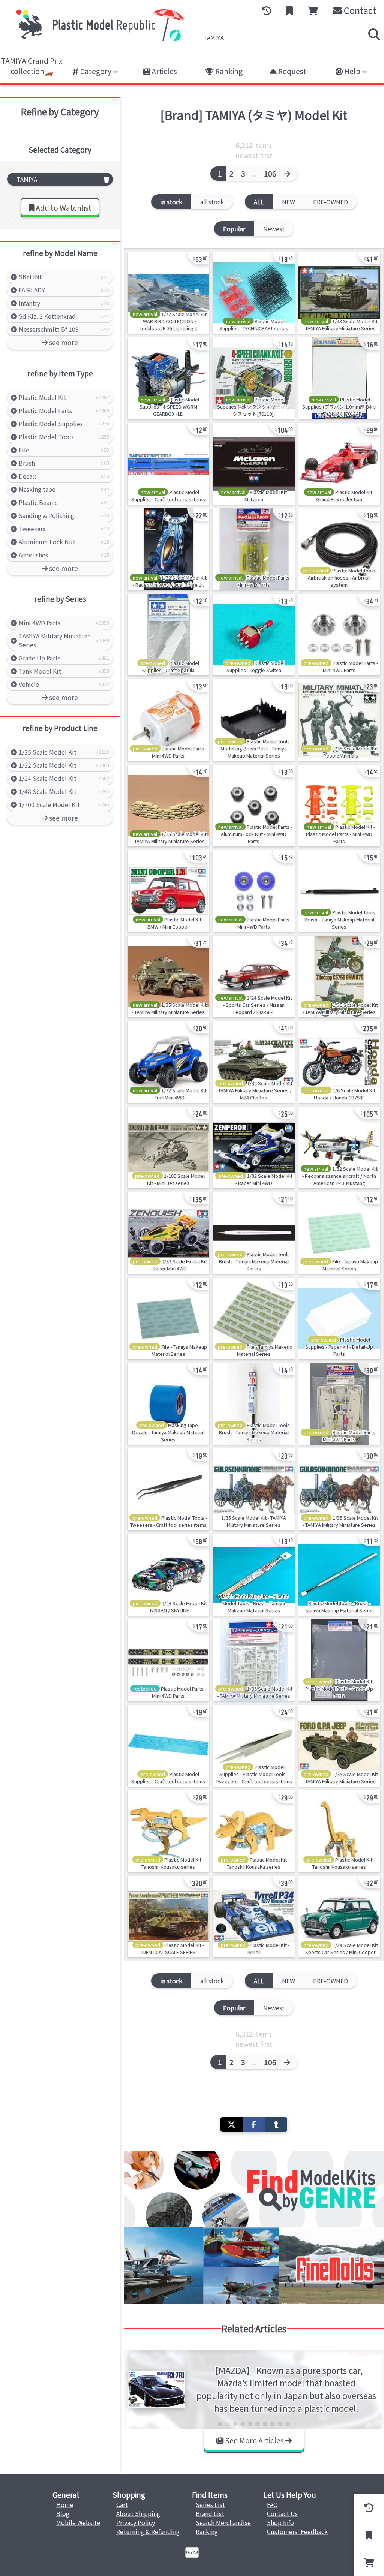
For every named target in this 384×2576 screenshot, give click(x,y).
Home (65, 2504)
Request (292, 71)
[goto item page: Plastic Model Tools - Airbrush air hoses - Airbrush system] (339, 549)
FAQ (272, 2504)
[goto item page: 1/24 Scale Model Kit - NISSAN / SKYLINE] (168, 1575)
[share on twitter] (232, 2124)
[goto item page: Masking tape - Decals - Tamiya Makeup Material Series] (168, 1404)
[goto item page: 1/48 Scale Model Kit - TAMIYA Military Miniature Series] (339, 293)
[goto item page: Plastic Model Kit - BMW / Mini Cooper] (168, 891)
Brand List (210, 2513)
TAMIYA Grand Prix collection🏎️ (32, 66)
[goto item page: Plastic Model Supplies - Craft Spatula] (168, 635)
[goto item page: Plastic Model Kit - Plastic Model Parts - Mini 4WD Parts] (339, 806)
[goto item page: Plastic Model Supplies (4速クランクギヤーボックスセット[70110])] (254, 378)
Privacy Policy (136, 2522)
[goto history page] (267, 11)
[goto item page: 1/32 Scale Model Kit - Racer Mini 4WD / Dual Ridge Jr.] (168, 549)
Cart (122, 2504)
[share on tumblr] (276, 2124)
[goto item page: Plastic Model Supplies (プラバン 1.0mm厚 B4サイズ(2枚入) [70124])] (339, 378)
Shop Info (280, 2522)
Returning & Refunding (148, 2531)
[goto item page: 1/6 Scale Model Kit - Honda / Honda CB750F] (339, 1062)
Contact (359, 10)
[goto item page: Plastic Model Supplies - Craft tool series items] (168, 464)
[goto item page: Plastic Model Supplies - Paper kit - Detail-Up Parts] (339, 1318)
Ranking (228, 71)
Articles (163, 71)
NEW (289, 202)
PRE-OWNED (331, 202)
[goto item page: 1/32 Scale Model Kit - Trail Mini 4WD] (168, 1062)
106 (270, 174)
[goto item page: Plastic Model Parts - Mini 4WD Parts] (254, 549)
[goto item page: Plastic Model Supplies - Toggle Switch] (254, 635)
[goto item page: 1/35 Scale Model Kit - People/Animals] (339, 720)
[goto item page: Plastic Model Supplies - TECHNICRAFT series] (254, 293)
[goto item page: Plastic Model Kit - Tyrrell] (254, 1917)
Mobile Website (78, 2522)
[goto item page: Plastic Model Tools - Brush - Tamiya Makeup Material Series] (339, 891)
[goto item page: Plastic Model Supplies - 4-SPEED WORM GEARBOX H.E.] (168, 378)
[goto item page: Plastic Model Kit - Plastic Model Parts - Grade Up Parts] (339, 1660)
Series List (210, 2504)
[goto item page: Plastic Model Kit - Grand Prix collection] (339, 464)
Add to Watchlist (63, 208)
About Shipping (138, 2513)
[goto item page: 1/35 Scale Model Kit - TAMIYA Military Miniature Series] (168, 806)
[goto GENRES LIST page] (254, 2189)
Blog (63, 2513)
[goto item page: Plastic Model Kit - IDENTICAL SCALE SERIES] (168, 1917)
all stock (212, 202)
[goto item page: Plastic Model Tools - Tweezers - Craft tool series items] (168, 1489)
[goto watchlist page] (289, 11)
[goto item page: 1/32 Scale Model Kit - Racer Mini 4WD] (254, 1147)
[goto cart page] (313, 11)
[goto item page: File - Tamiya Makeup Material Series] (339, 1233)
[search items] (374, 34)
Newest (274, 229)
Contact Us (282, 2513)
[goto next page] (289, 174)
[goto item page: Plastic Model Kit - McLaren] (254, 464)
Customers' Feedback (297, 2531)
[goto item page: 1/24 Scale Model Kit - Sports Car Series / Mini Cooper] (339, 1917)
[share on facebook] (254, 2124)
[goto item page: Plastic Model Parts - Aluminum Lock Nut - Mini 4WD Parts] (254, 806)
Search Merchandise (223, 2522)
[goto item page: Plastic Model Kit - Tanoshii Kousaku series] (168, 1831)
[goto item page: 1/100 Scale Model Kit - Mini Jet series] (168, 1147)
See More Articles (254, 2440)
